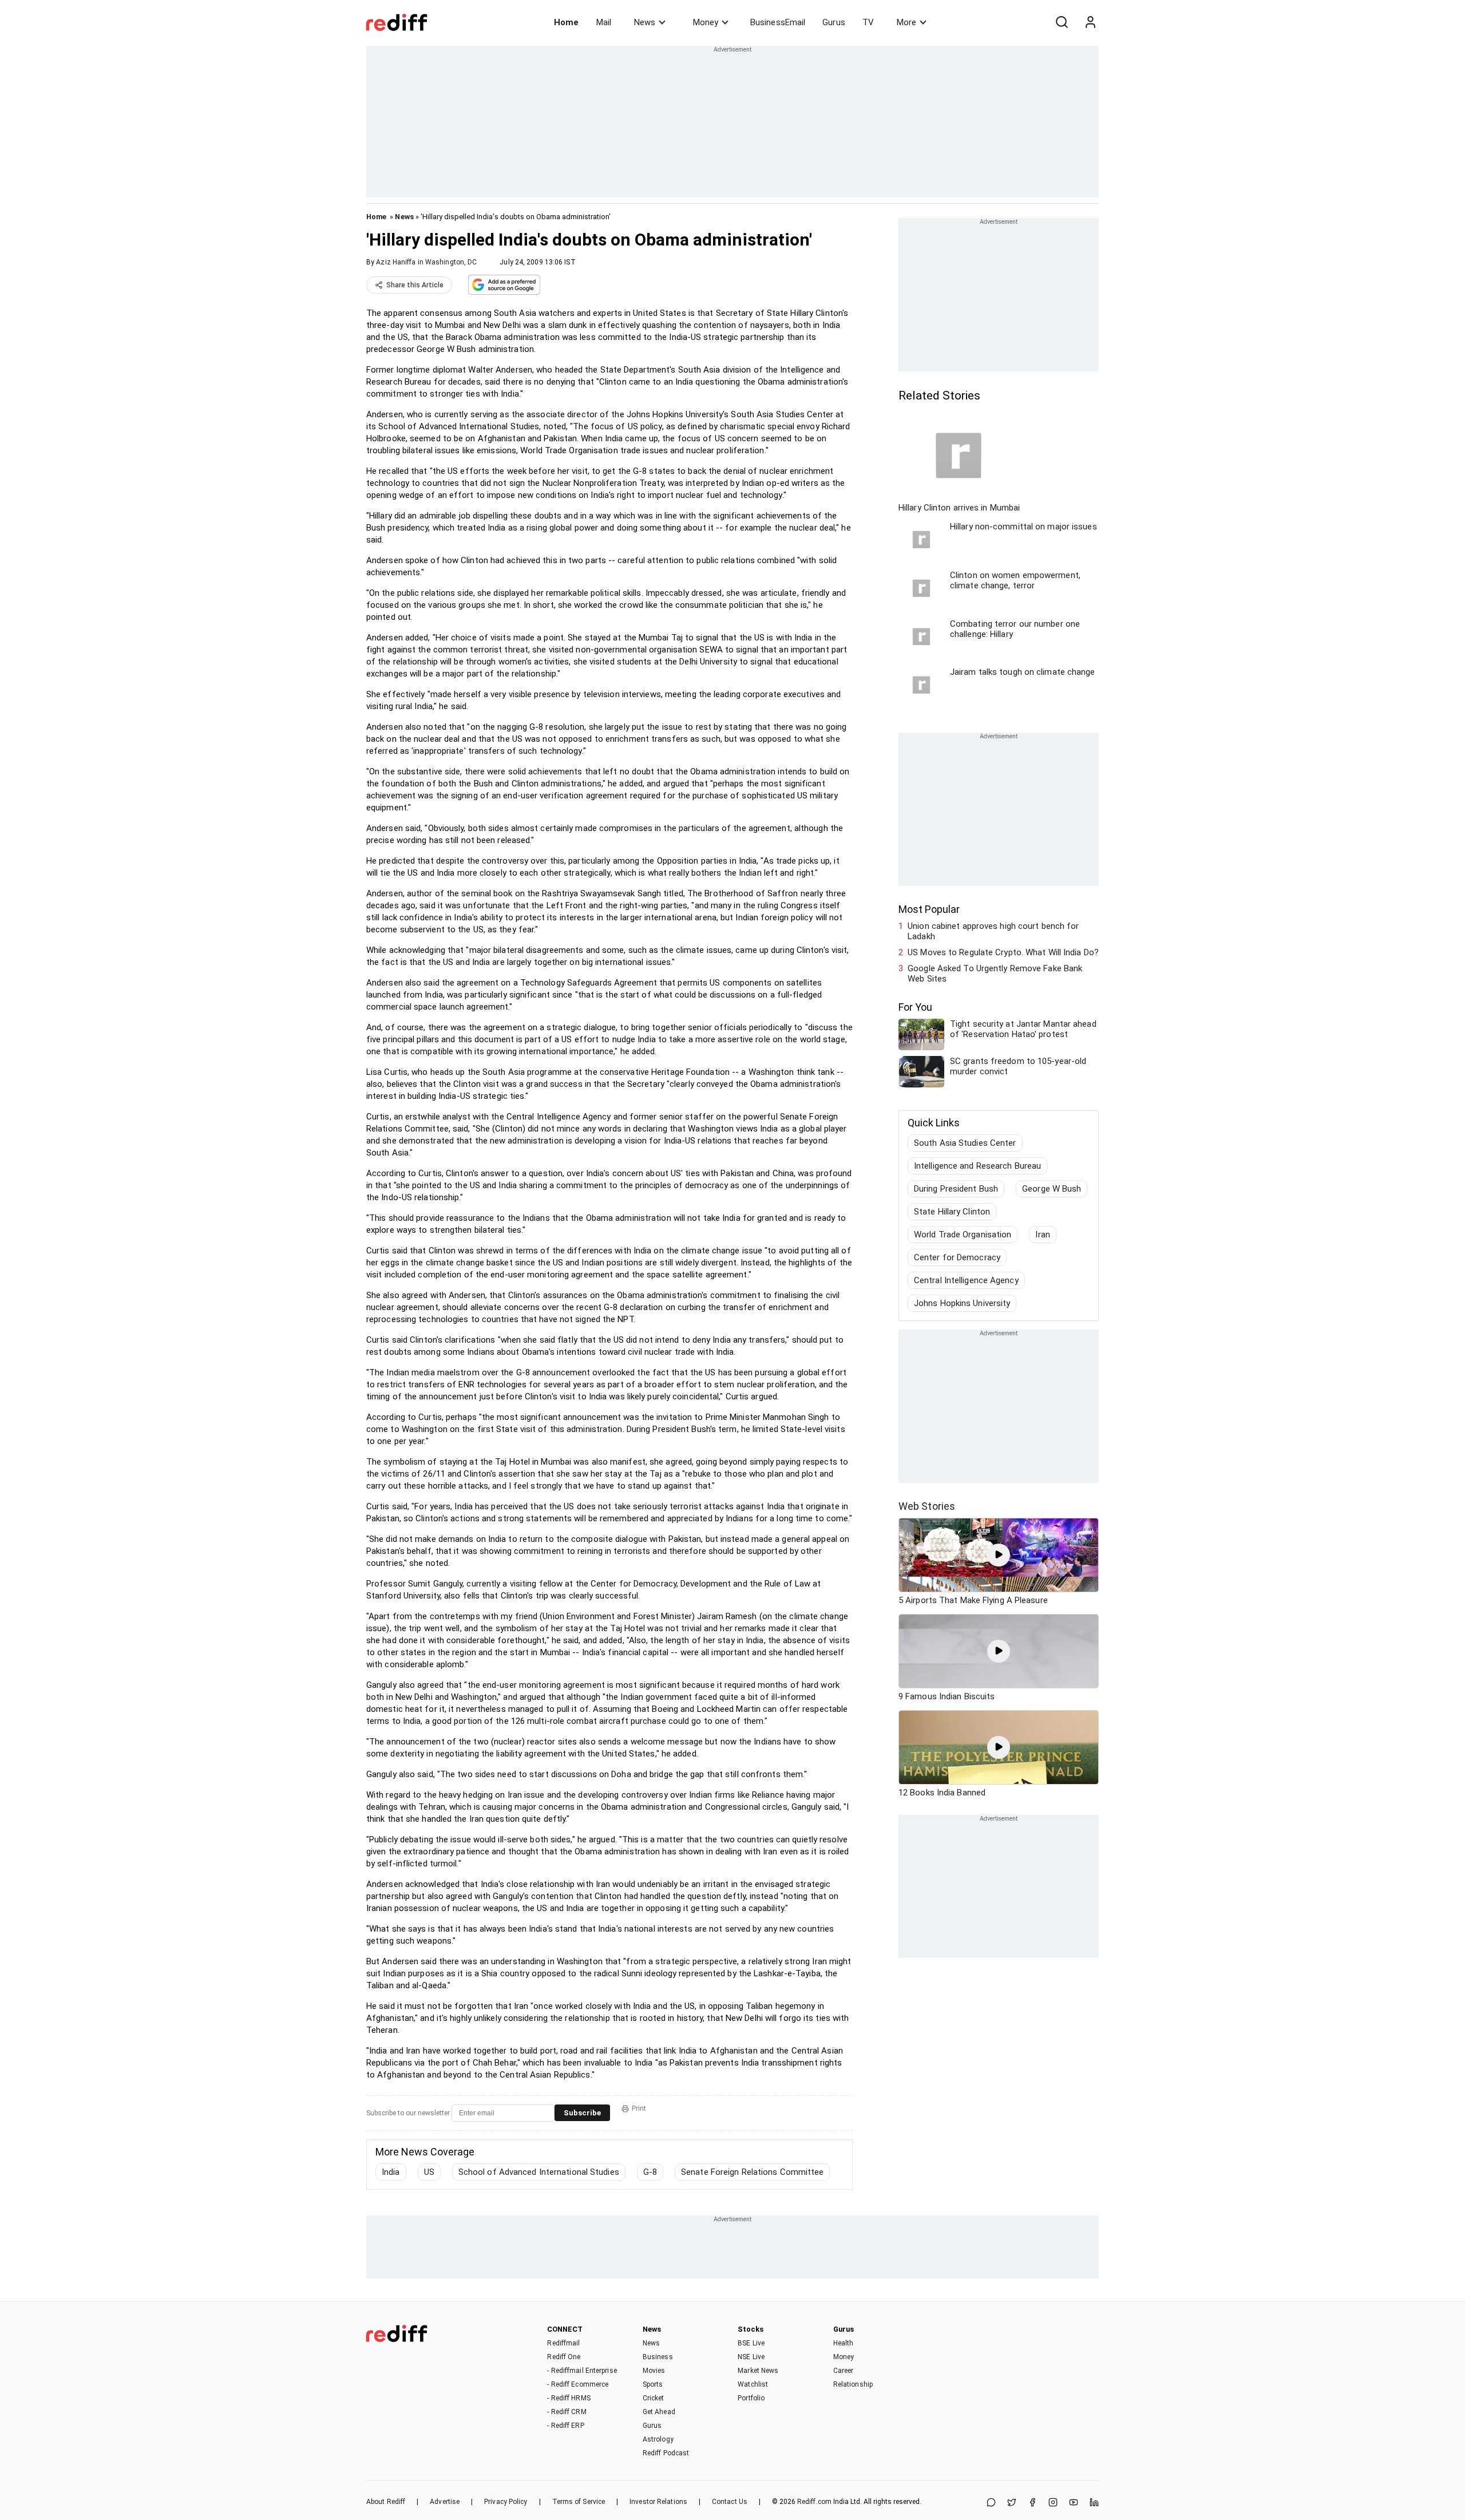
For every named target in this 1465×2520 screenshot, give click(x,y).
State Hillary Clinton (952, 1212)
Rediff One (564, 2357)
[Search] (1062, 22)
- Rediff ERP (565, 2426)
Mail (604, 22)
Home (566, 22)
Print (639, 2108)
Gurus (834, 22)
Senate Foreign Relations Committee (752, 2172)
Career (844, 2371)
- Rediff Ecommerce (578, 2384)
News (645, 22)
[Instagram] (1053, 2503)
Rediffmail (563, 2343)
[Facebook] (1032, 2503)
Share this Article (415, 285)
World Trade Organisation (963, 1235)
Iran (1042, 1235)
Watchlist (753, 2384)
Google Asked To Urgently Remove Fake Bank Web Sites (995, 974)
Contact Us (730, 2502)
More (906, 22)
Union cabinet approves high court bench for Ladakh (993, 931)
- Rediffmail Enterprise (582, 2371)
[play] (999, 1555)
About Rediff (386, 2502)
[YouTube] (1074, 2503)
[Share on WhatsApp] (991, 2503)
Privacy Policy (506, 2502)
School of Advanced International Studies (539, 2172)
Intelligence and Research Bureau (977, 1166)
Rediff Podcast (666, 2453)
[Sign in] (1090, 22)
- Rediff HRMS (569, 2398)
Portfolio (751, 2398)
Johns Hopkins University (962, 1303)
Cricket (654, 2398)
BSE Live (751, 2343)
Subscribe (582, 2113)
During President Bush (956, 1189)
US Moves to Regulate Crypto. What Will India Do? (1003, 952)
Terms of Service (579, 2502)
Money (706, 22)
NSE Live (751, 2357)
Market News (758, 2371)
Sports (653, 2384)
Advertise (445, 2502)
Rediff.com (814, 2502)
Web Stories (927, 1506)
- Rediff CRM (567, 2412)
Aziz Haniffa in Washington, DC (426, 262)
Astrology (658, 2439)
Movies (654, 2371)
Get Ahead (659, 2412)
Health (844, 2343)
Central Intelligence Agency (966, 1280)
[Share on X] (1012, 2503)
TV (868, 22)
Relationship (853, 2384)
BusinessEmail (778, 22)
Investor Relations (658, 2502)
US (429, 2172)
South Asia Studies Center (965, 1143)
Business (658, 2357)
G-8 (650, 2172)
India (391, 2172)
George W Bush (1052, 1189)
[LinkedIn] (1094, 2503)
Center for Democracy (957, 1257)
